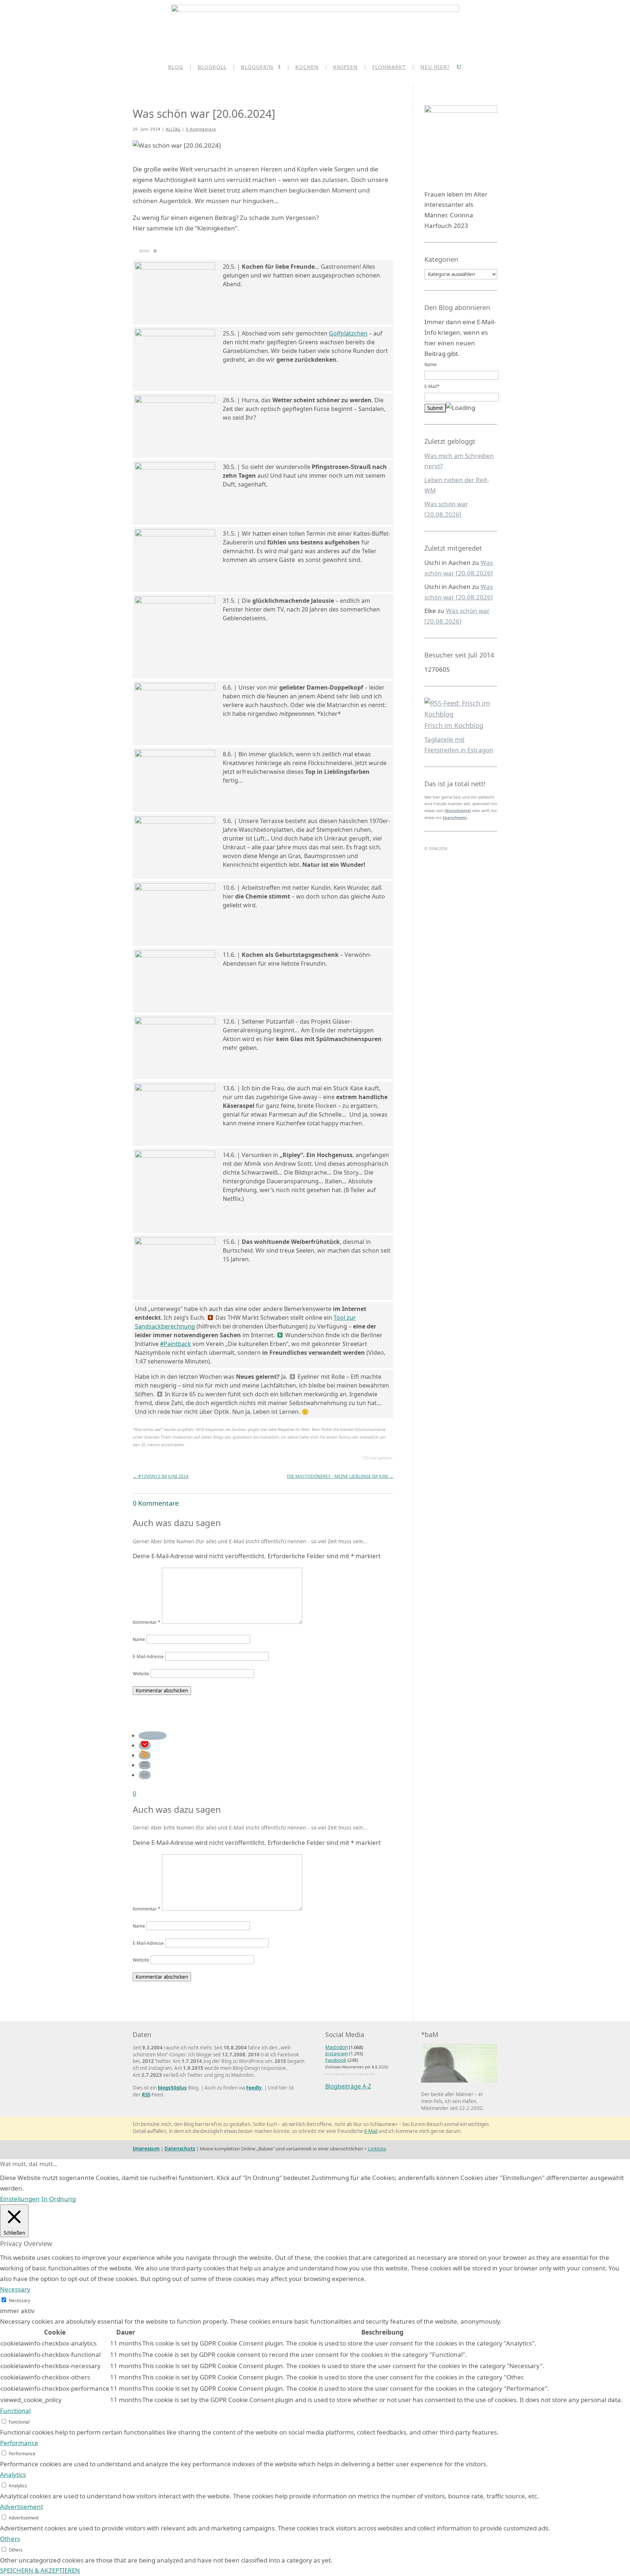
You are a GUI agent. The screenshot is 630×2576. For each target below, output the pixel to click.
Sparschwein (455, 818)
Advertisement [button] (22, 2507)
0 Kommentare (201, 129)
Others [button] (10, 2539)
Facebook (336, 2060)
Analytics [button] (13, 2474)
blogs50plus (172, 2088)
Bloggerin (257, 67)
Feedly (254, 2088)
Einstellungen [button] (20, 2199)
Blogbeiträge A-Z (348, 2086)
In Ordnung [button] (59, 2199)
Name (139, 1639)
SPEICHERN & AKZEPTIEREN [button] (40, 2570)
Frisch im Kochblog (454, 725)
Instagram (337, 2053)
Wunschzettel (458, 811)
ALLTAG (173, 129)
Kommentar (147, 1622)
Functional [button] (15, 2411)
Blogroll (212, 67)
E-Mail (371, 2131)
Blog (176, 67)
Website (141, 1673)
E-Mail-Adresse (148, 1656)
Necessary (20, 2300)
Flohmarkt (389, 67)
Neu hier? (435, 67)
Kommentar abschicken (162, 1691)
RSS (146, 2095)
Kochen (307, 67)
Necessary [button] (15, 2289)
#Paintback (176, 1344)
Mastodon (337, 2047)
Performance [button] (19, 2443)
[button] (153, 1736)
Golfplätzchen (348, 333)
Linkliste (377, 2149)
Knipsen (345, 67)
